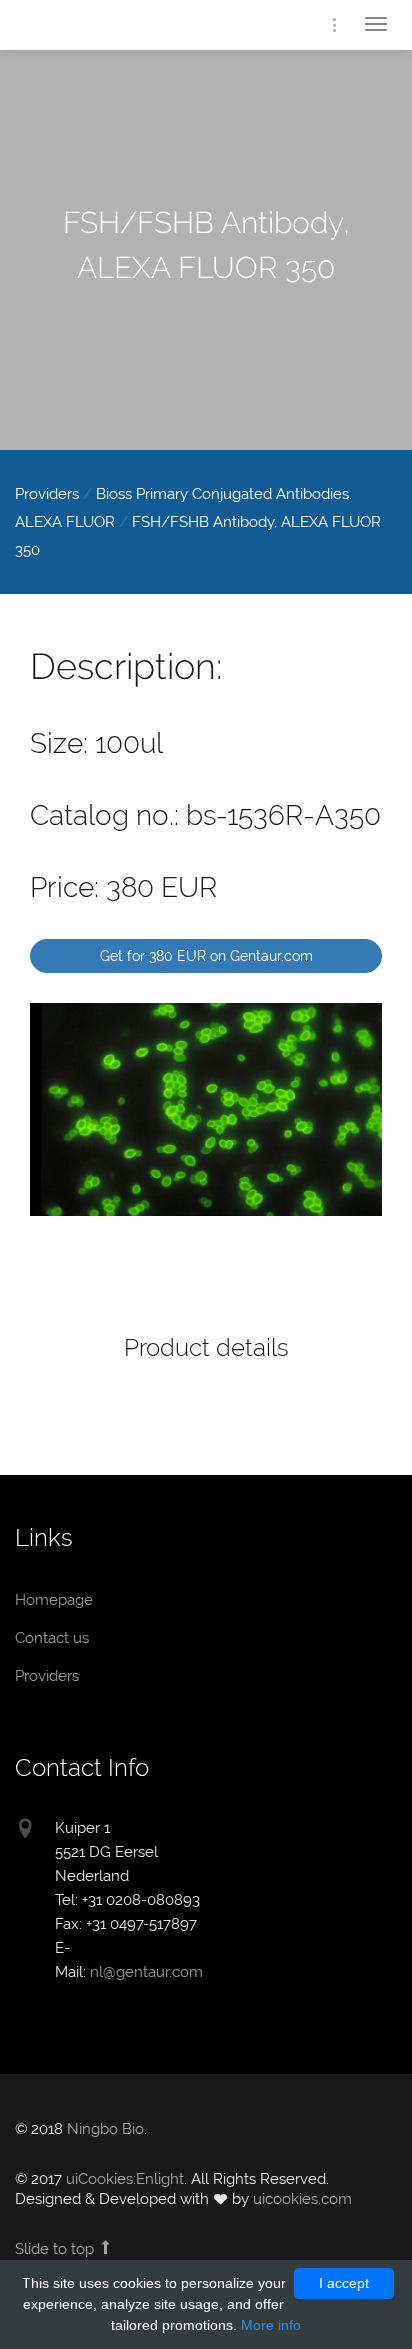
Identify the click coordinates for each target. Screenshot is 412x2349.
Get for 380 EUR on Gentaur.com (206, 956)
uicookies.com (302, 2199)
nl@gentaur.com (146, 1972)
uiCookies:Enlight (125, 2179)
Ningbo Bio (105, 2129)
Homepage (95, 27)
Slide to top (56, 2249)
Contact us (52, 1638)
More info (271, 2325)
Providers (47, 494)
